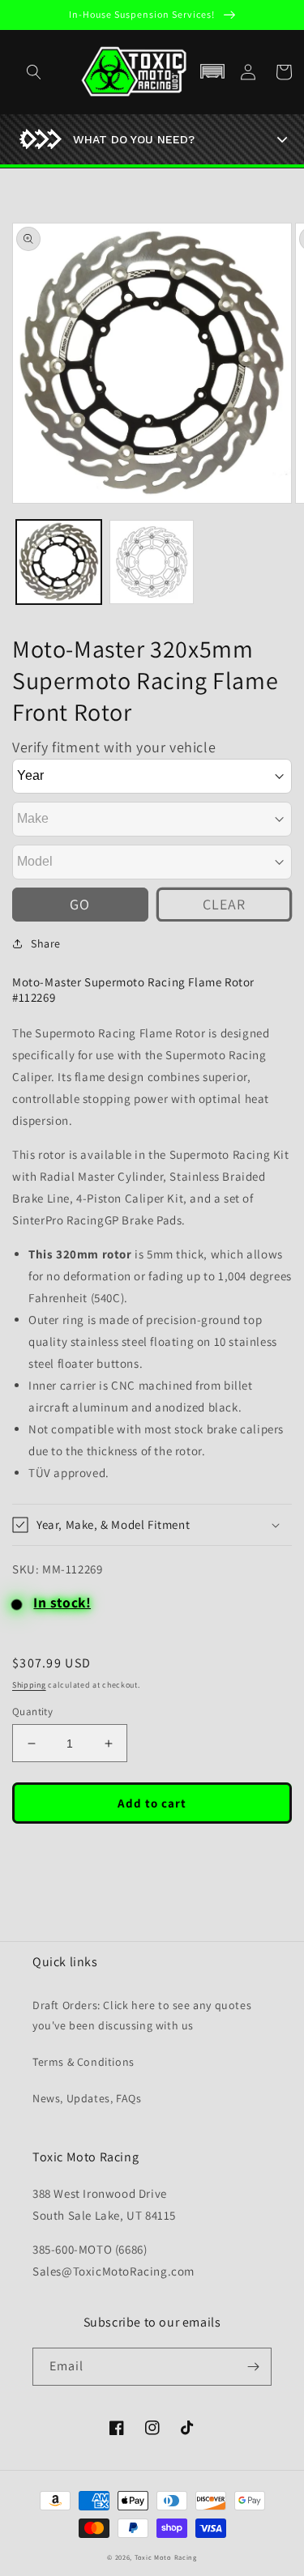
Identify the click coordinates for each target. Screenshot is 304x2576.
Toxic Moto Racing (166, 2557)
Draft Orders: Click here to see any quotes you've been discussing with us (142, 2015)
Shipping (29, 1685)
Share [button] (46, 943)
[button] (212, 72)
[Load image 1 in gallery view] (59, 562)
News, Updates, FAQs (87, 2098)
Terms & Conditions (83, 2062)
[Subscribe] (253, 2367)
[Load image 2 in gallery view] (152, 562)
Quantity (32, 1712)
